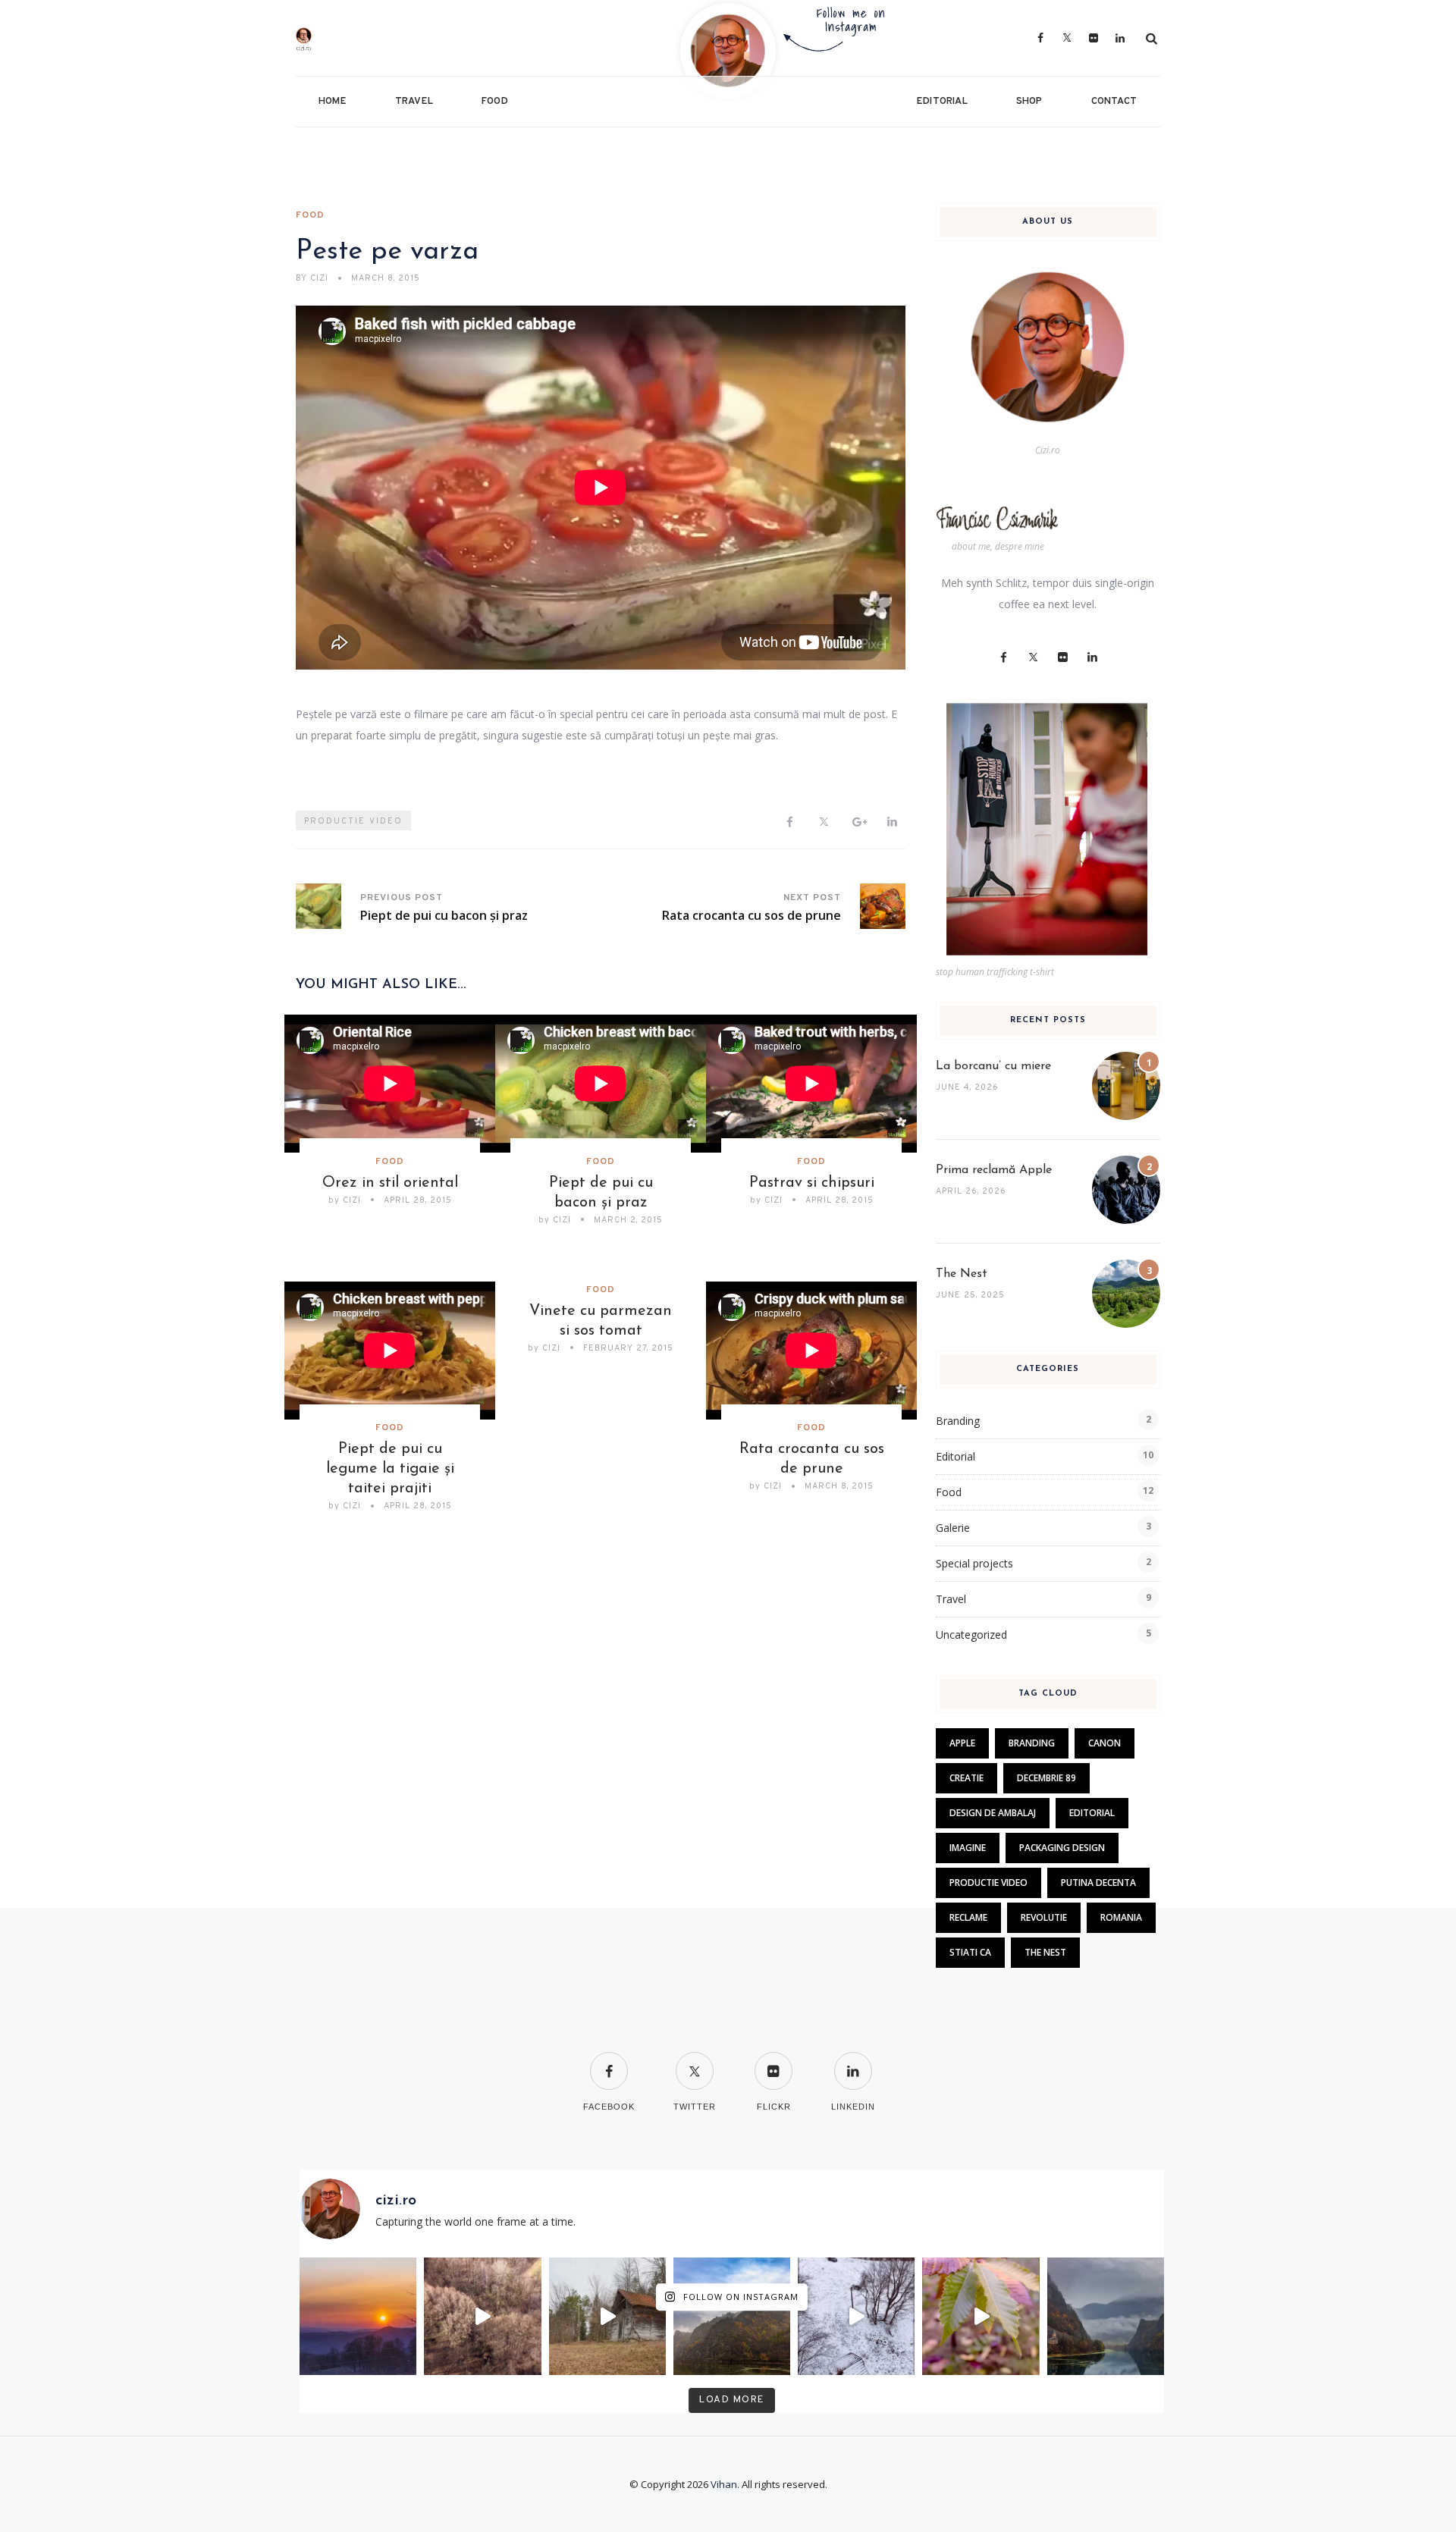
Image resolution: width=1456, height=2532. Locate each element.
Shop (1029, 102)
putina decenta (1098, 1883)
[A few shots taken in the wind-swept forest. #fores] (607, 2316)
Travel (414, 102)
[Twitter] (1067, 38)
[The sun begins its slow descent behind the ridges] (358, 2316)
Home (333, 102)
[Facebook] (1041, 38)
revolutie (1044, 1917)
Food (495, 102)
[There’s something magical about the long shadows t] (482, 2316)
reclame (968, 1917)
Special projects (974, 1563)
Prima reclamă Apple (994, 1170)
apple (962, 1743)
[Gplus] (858, 823)
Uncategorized (971, 1635)
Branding (958, 1421)
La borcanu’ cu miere (993, 1066)
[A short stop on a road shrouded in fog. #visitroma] (1106, 2316)
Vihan (724, 2484)
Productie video (353, 821)
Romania (1121, 1917)
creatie (966, 1778)
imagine (968, 1848)
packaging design (1062, 1848)
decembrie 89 (1046, 1778)
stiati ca (970, 1952)
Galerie (953, 1528)
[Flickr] (1094, 38)
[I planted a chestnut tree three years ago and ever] (981, 2316)
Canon (1105, 1743)
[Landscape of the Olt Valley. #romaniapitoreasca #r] (732, 2316)
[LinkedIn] (1120, 38)
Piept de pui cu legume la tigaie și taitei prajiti (390, 1469)
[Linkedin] (892, 823)
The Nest (962, 1274)
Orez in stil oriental (390, 1183)
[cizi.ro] (343, 38)
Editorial (942, 102)
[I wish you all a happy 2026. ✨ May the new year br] (856, 2316)
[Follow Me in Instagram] (728, 50)
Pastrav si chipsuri (812, 1183)
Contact (1114, 102)
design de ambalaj (993, 1813)
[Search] (1152, 38)
